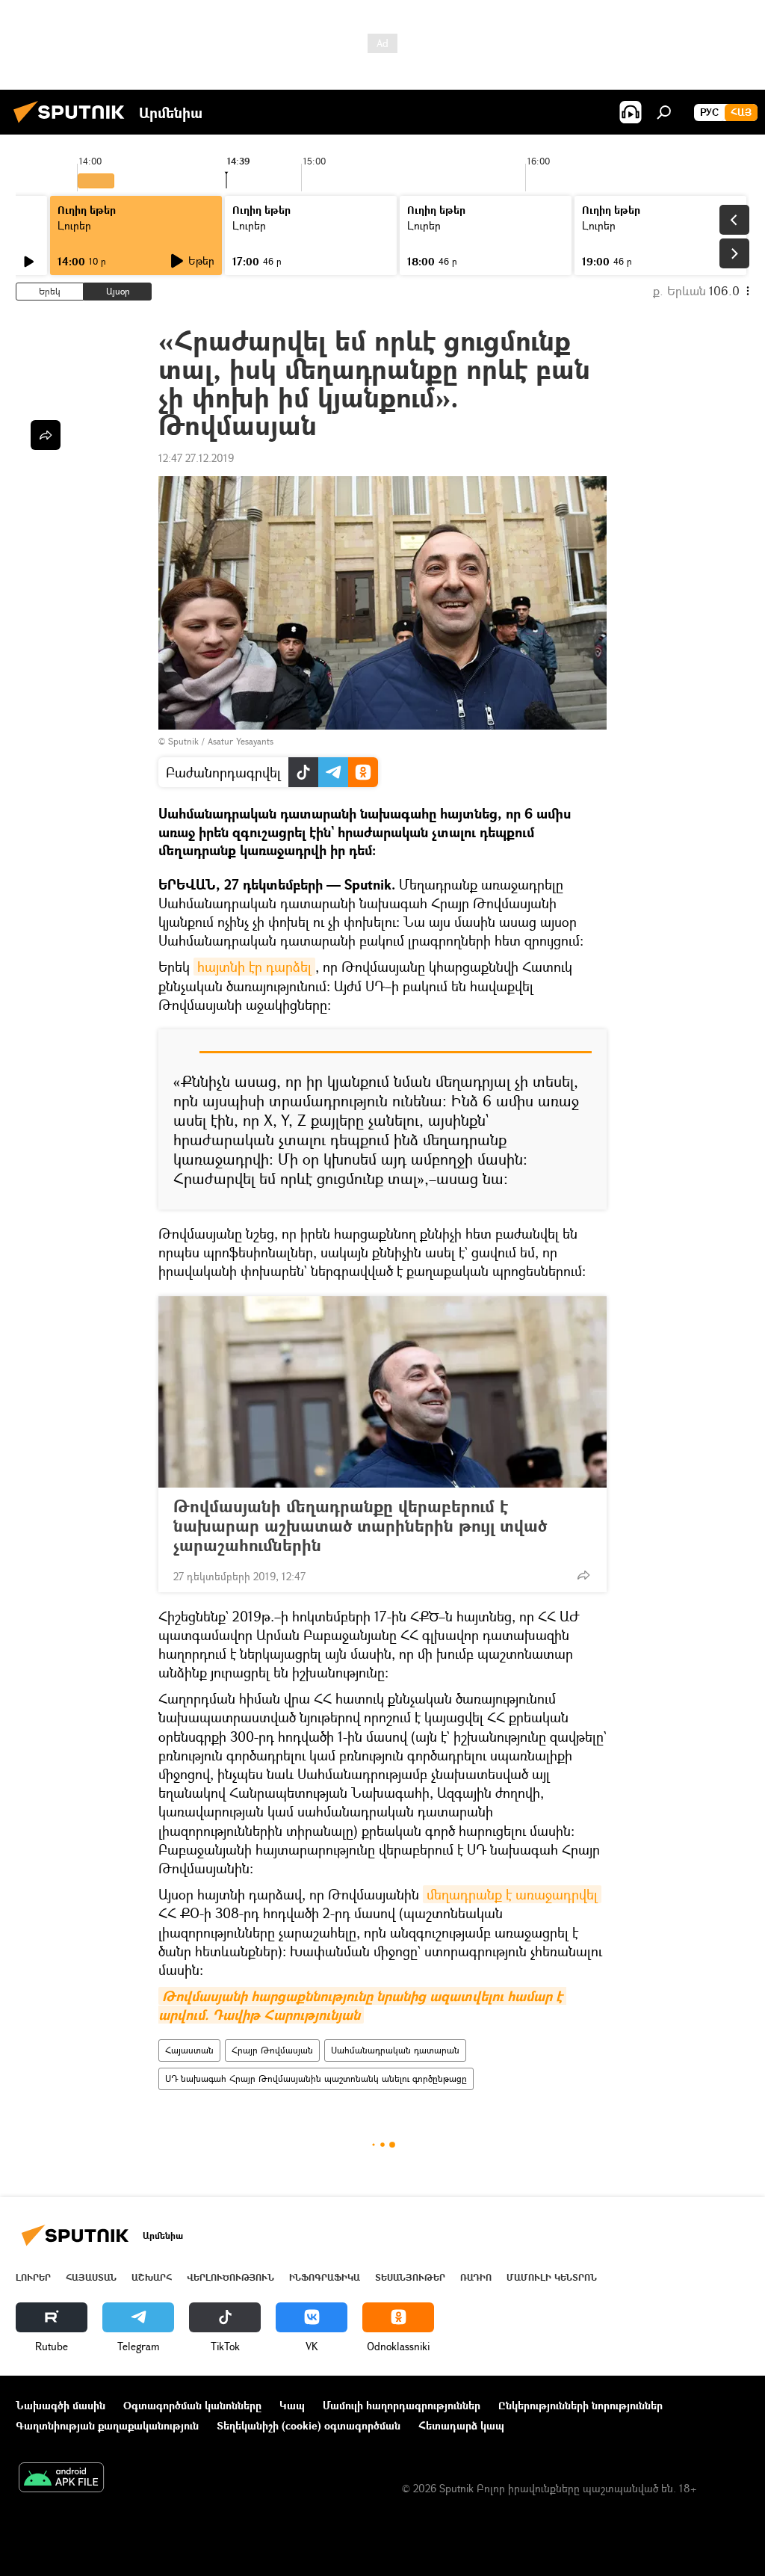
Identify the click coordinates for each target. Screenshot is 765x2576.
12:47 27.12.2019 (196, 458)
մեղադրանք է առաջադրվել (512, 1894)
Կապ (292, 2405)
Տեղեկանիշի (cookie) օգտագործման (309, 2425)
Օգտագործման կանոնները (192, 2405)
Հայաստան (189, 2050)
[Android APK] (61, 2479)
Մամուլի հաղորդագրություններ (402, 2405)
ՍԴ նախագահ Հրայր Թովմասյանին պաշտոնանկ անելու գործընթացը (316, 2079)
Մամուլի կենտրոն (552, 2277)
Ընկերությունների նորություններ (580, 2405)
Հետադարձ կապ (461, 2425)
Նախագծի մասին (61, 2405)
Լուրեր (74, 225)
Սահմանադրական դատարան (395, 2050)
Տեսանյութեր (410, 2277)
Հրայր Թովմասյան (272, 2050)
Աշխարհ (152, 2277)
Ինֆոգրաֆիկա (325, 2277)
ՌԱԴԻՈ (476, 2277)
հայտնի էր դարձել (254, 967)
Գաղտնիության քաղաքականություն (107, 2425)
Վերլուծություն (230, 2277)
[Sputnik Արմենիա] (73, 124)
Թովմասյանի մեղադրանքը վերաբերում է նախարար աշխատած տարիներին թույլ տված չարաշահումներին (360, 1526)
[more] (583, 1575)
